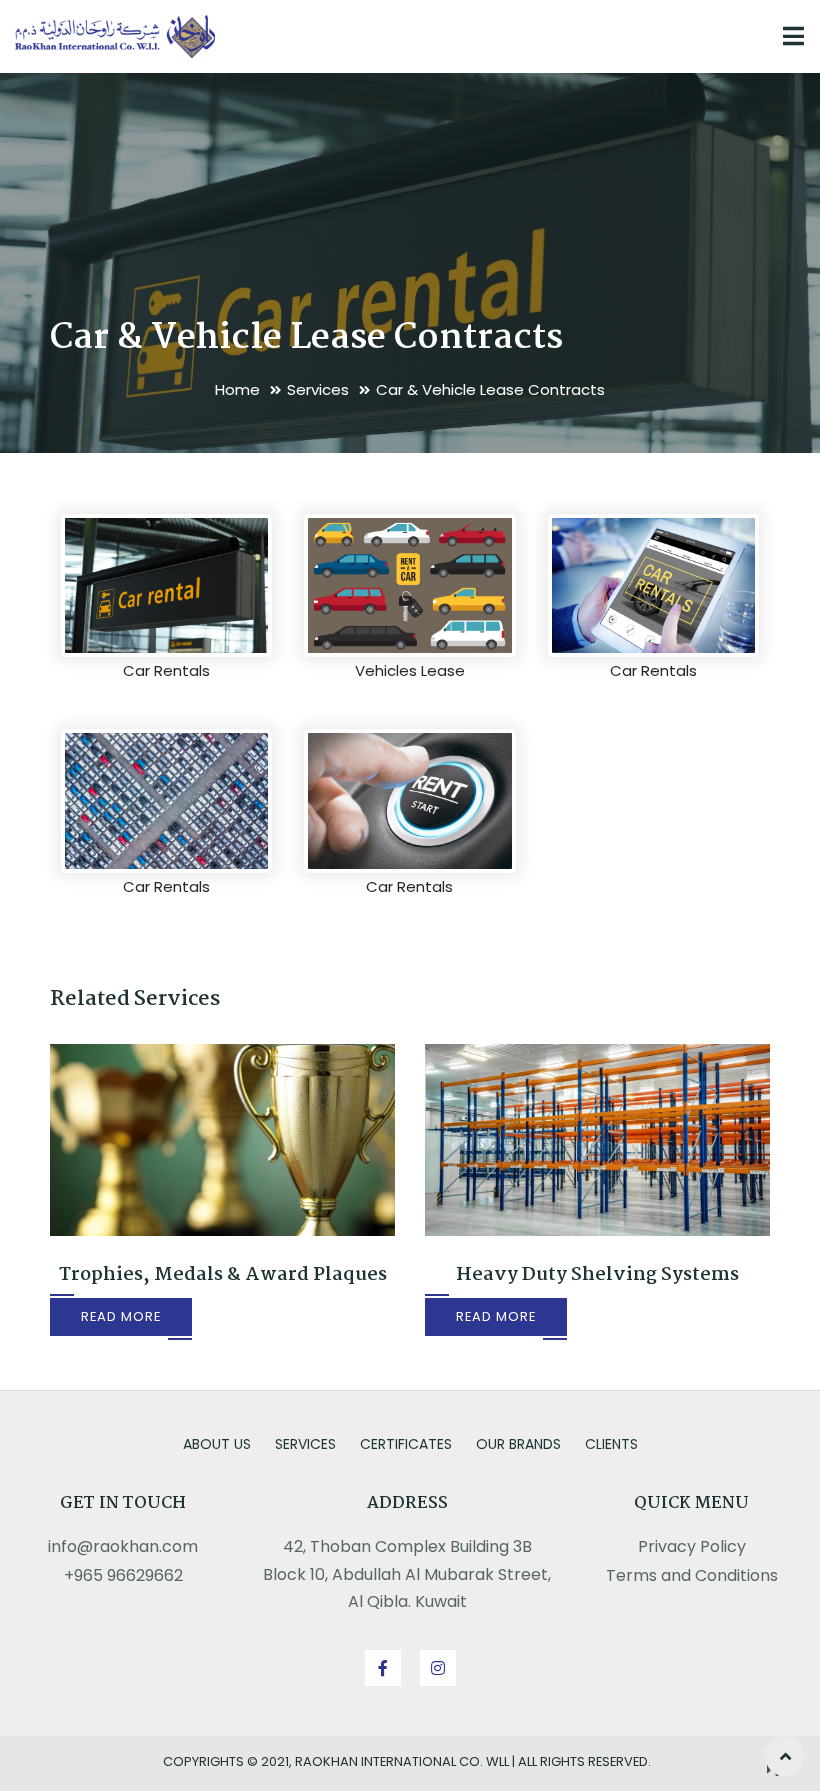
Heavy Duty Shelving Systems (597, 1275)
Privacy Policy (692, 1546)
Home (237, 389)
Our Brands (518, 1444)
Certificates (406, 1444)
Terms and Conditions (692, 1575)
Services (318, 389)
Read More (121, 1316)
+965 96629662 (123, 1575)
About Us (217, 1444)
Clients (611, 1444)
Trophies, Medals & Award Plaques (223, 1275)
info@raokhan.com (123, 1546)
